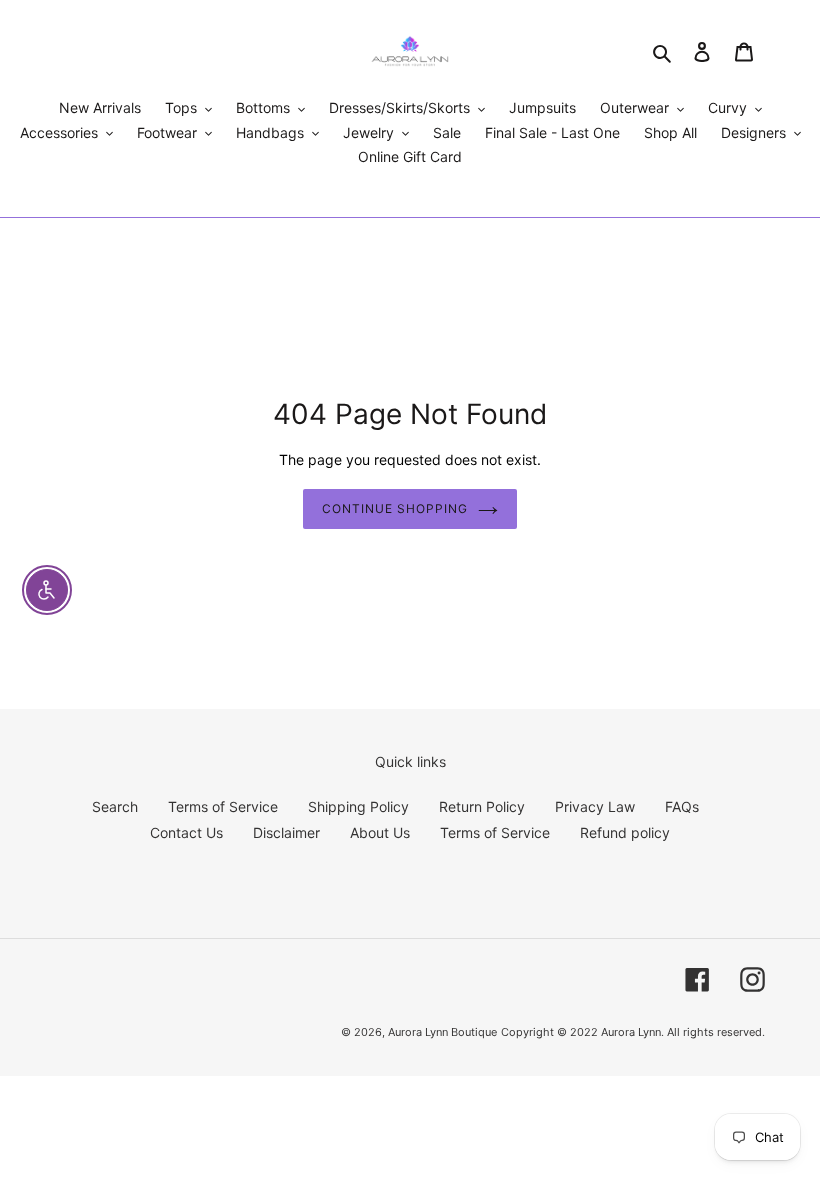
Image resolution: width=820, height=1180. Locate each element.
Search (115, 806)
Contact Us (186, 832)
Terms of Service (223, 806)
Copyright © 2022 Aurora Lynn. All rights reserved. (633, 1032)
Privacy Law (595, 806)
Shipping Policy (358, 806)
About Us (380, 832)
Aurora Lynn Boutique (442, 1032)
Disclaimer (286, 832)
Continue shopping (394, 508)
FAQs (682, 806)
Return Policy (482, 806)
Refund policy (625, 832)
